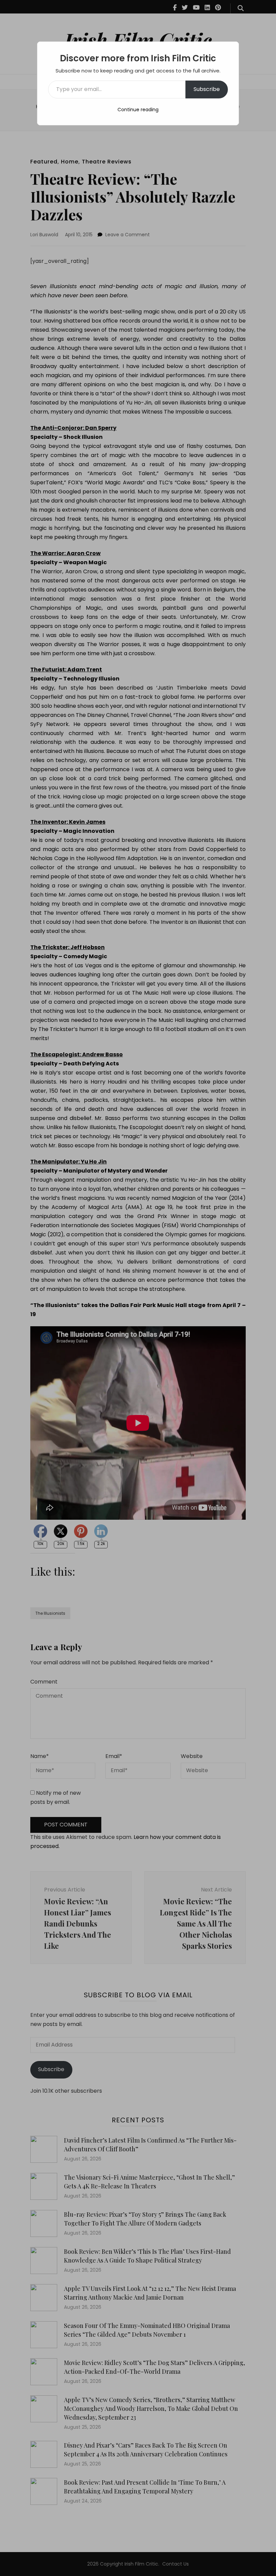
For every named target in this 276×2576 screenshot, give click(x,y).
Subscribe (207, 89)
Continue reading (138, 110)
